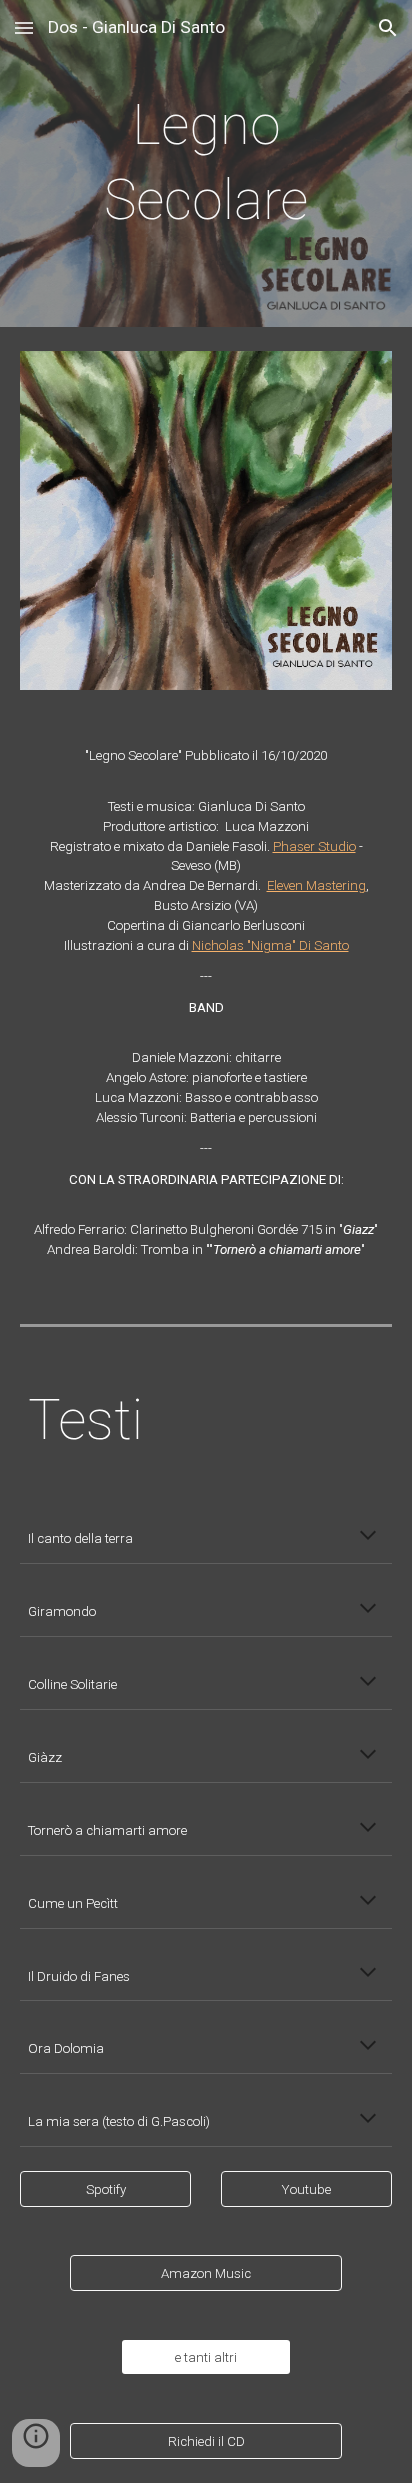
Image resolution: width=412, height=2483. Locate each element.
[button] (24, 27)
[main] (206, 163)
